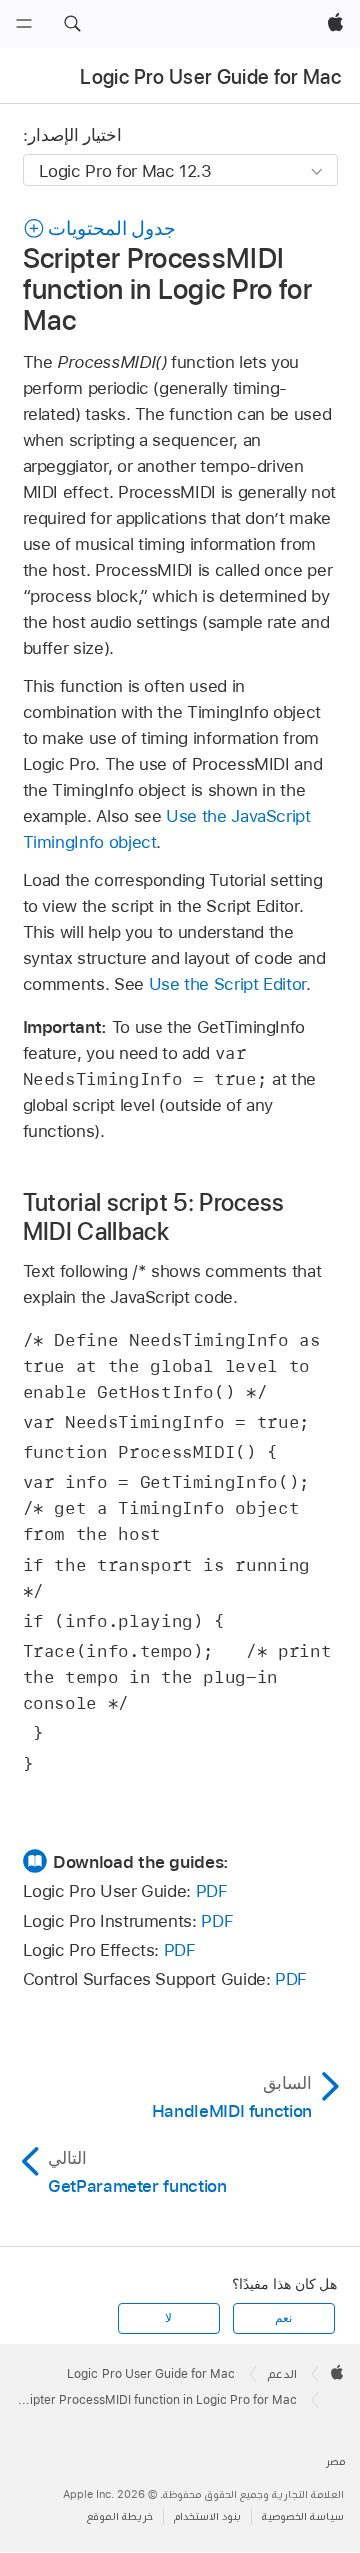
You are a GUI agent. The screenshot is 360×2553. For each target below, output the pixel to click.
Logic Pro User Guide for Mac (210, 77)
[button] (72, 24)
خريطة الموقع (120, 2516)
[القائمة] (24, 24)
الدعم (282, 2374)
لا (168, 2318)
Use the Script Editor (228, 984)
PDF (212, 1891)
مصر (335, 2461)
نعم (283, 2318)
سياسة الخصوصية (303, 2516)
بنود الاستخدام (207, 2516)
